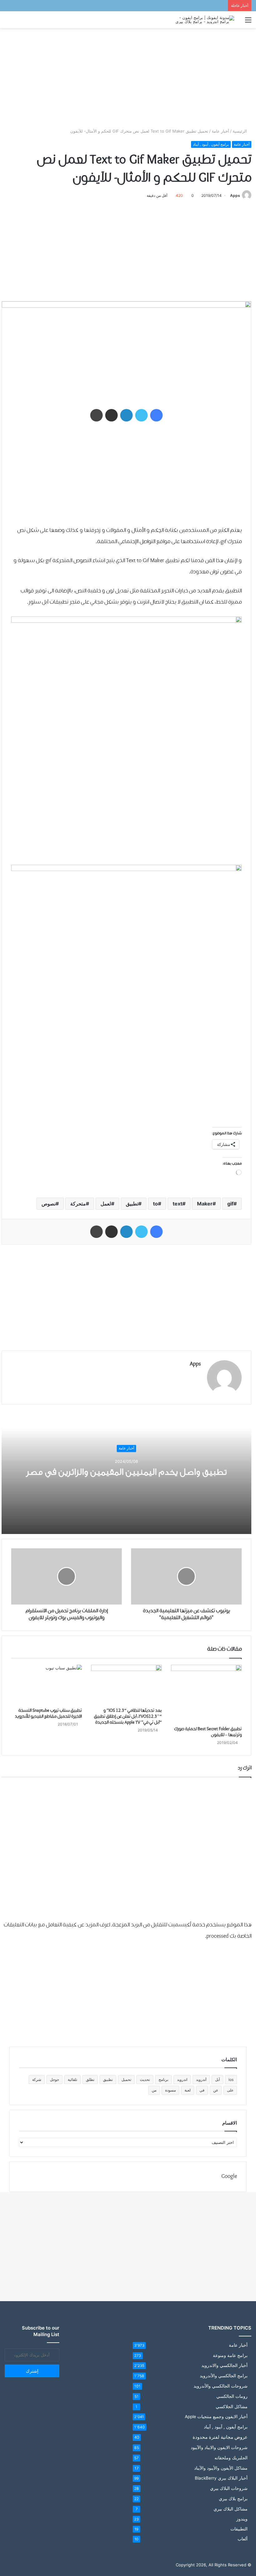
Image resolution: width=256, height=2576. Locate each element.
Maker (205, 1204)
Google (229, 2177)
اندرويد (182, 2079)
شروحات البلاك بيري (229, 2488)
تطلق (90, 2079)
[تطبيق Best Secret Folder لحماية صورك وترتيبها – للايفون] (206, 1694)
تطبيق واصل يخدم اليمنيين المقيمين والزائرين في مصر (126, 1472)
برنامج (163, 2079)
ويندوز (242, 2519)
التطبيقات (239, 2529)
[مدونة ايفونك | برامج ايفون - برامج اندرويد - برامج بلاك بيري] (204, 20)
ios (231, 2079)
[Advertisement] (128, 78)
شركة (37, 2079)
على (230, 2090)
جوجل (54, 2079)
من (154, 2090)
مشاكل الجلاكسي (232, 2406)
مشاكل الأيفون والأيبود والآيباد (221, 2468)
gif (230, 1204)
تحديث (145, 2079)
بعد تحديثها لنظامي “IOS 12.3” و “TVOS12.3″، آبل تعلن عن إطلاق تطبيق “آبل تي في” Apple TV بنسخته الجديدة (128, 1717)
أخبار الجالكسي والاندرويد (224, 2365)
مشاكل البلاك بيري (231, 2509)
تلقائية (72, 2079)
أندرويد (201, 2079)
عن (216, 2090)
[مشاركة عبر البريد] (111, 415)
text (177, 1204)
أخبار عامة (220, 131)
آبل (217, 2079)
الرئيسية (240, 131)
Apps (235, 195)
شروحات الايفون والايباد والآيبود (219, 2447)
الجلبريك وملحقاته (231, 2458)
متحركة (78, 1204)
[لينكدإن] (126, 415)
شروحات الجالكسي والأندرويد (221, 2386)
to (155, 1204)
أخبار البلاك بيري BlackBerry (221, 2478)
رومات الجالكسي (232, 2396)
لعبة (188, 2090)
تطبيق (132, 1204)
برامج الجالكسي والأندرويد (224, 2376)
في (202, 2090)
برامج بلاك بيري (233, 2498)
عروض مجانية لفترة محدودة (220, 2437)
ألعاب (243, 2539)
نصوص (49, 1204)
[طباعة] (96, 415)
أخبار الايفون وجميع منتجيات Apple (216, 2417)
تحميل (126, 2079)
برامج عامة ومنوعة (230, 2355)
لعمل (106, 1204)
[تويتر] (141, 415)
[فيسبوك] (156, 415)
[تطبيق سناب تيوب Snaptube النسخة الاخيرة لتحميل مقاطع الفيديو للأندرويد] (47, 1685)
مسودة (170, 2090)
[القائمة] (248, 22)
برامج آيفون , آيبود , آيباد (211, 144)
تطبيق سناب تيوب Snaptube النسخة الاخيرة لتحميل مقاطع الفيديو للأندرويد (48, 1714)
